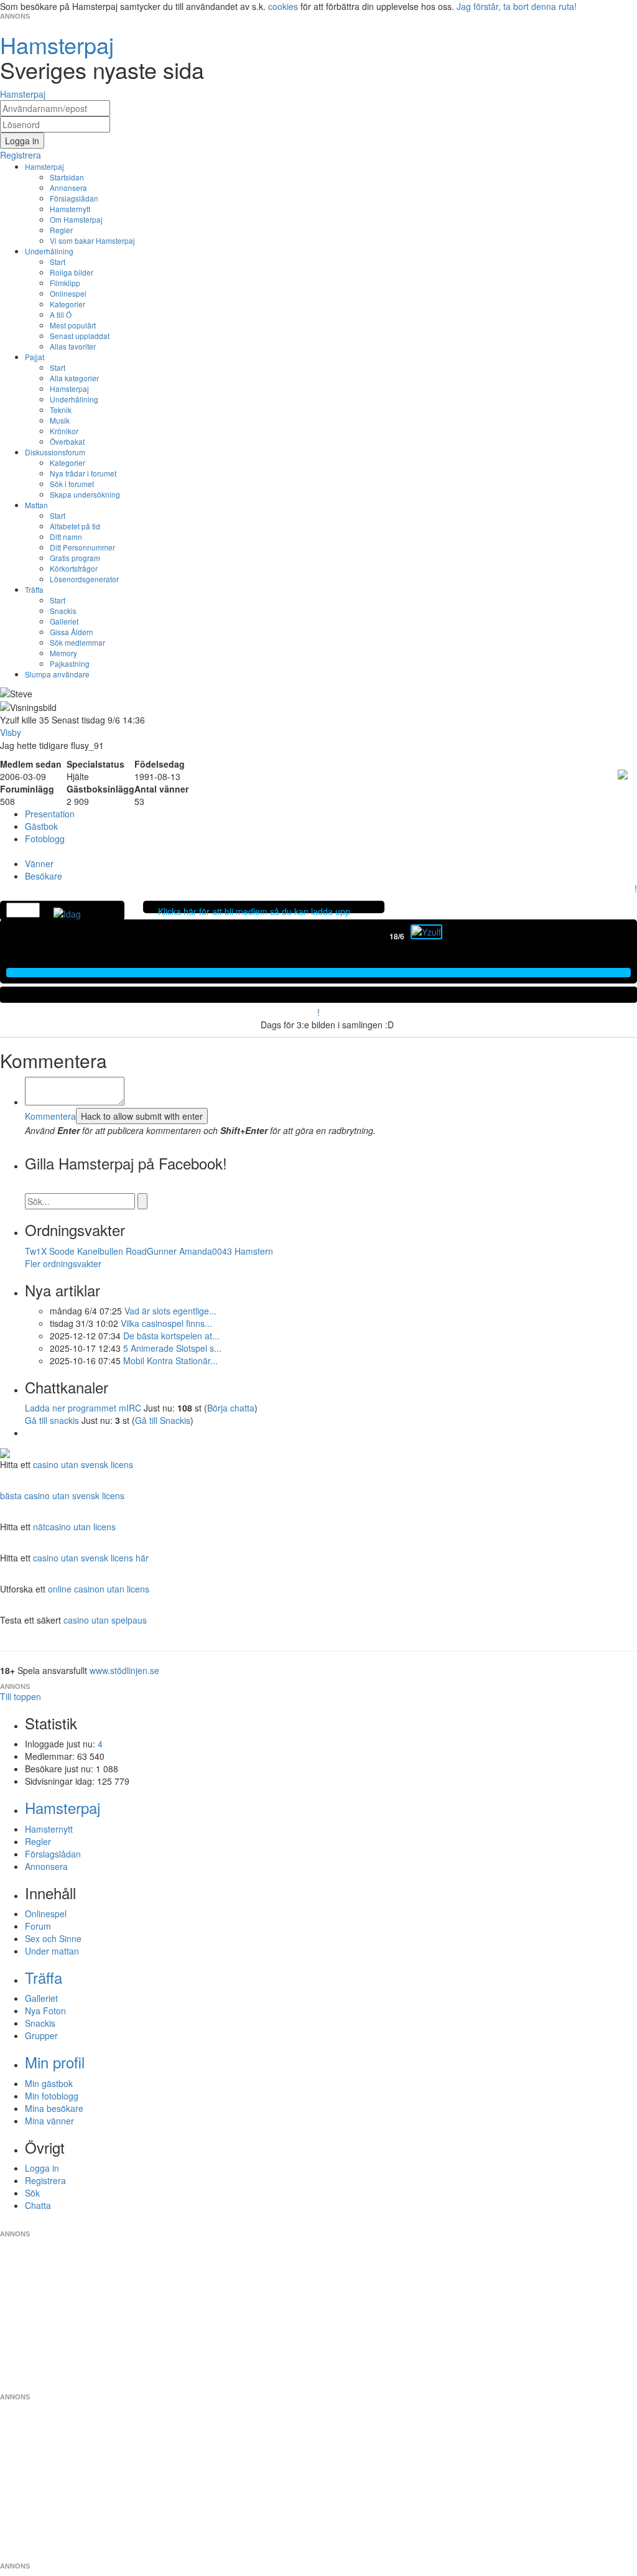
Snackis (63, 611)
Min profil (55, 2062)
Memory (63, 653)
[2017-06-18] (426, 932)
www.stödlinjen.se (124, 1670)
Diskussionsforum (55, 452)
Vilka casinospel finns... (166, 1323)
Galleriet (64, 621)
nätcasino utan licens (74, 1527)
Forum (38, 1926)
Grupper (41, 2035)
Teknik (61, 410)
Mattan (36, 505)
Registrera (45, 2180)
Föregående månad (381, 936)
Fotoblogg (45, 839)
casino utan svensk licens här (91, 1558)
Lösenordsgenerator (84, 579)
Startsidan (67, 177)
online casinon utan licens (99, 1589)
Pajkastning (70, 663)
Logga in (42, 2168)
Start (58, 262)
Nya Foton (45, 2011)
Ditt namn (66, 537)
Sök (32, 2193)
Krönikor (64, 431)
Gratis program (75, 558)
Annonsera (68, 188)
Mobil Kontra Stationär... (170, 1360)
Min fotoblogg (52, 2096)
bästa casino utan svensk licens (62, 1495)
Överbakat (67, 441)
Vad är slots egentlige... (170, 1311)
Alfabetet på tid (75, 526)
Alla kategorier (74, 378)
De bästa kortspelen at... (171, 1336)
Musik (60, 420)
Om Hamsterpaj (76, 219)
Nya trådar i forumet (83, 473)
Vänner (39, 863)
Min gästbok (49, 2083)
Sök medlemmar (77, 642)
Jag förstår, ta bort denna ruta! (517, 6)
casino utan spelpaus (105, 1620)
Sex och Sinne (53, 1938)
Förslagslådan (74, 198)
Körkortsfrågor (74, 568)
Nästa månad (451, 936)
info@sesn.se (431, 2224)
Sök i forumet (72, 484)
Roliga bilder (72, 272)
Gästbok (41, 826)
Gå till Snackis (163, 1420)
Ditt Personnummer (82, 547)
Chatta (38, 2205)
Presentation (50, 814)
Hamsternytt (70, 209)
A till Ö (61, 314)
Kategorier (67, 304)
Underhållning (49, 251)
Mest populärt (73, 325)
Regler (61, 230)
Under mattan (52, 1951)
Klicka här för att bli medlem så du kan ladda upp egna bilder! (254, 918)
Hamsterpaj (44, 166)
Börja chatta (231, 1408)
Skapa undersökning (85, 494)
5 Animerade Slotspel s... (172, 1348)
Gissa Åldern (72, 632)
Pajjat (35, 357)
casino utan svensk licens (83, 1464)
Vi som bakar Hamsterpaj (92, 240)
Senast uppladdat (80, 336)
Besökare (44, 876)
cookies (283, 6)
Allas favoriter (73, 346)
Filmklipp (65, 283)
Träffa (34, 589)
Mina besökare (54, 2108)
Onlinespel (68, 293)
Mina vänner (49, 2121)
